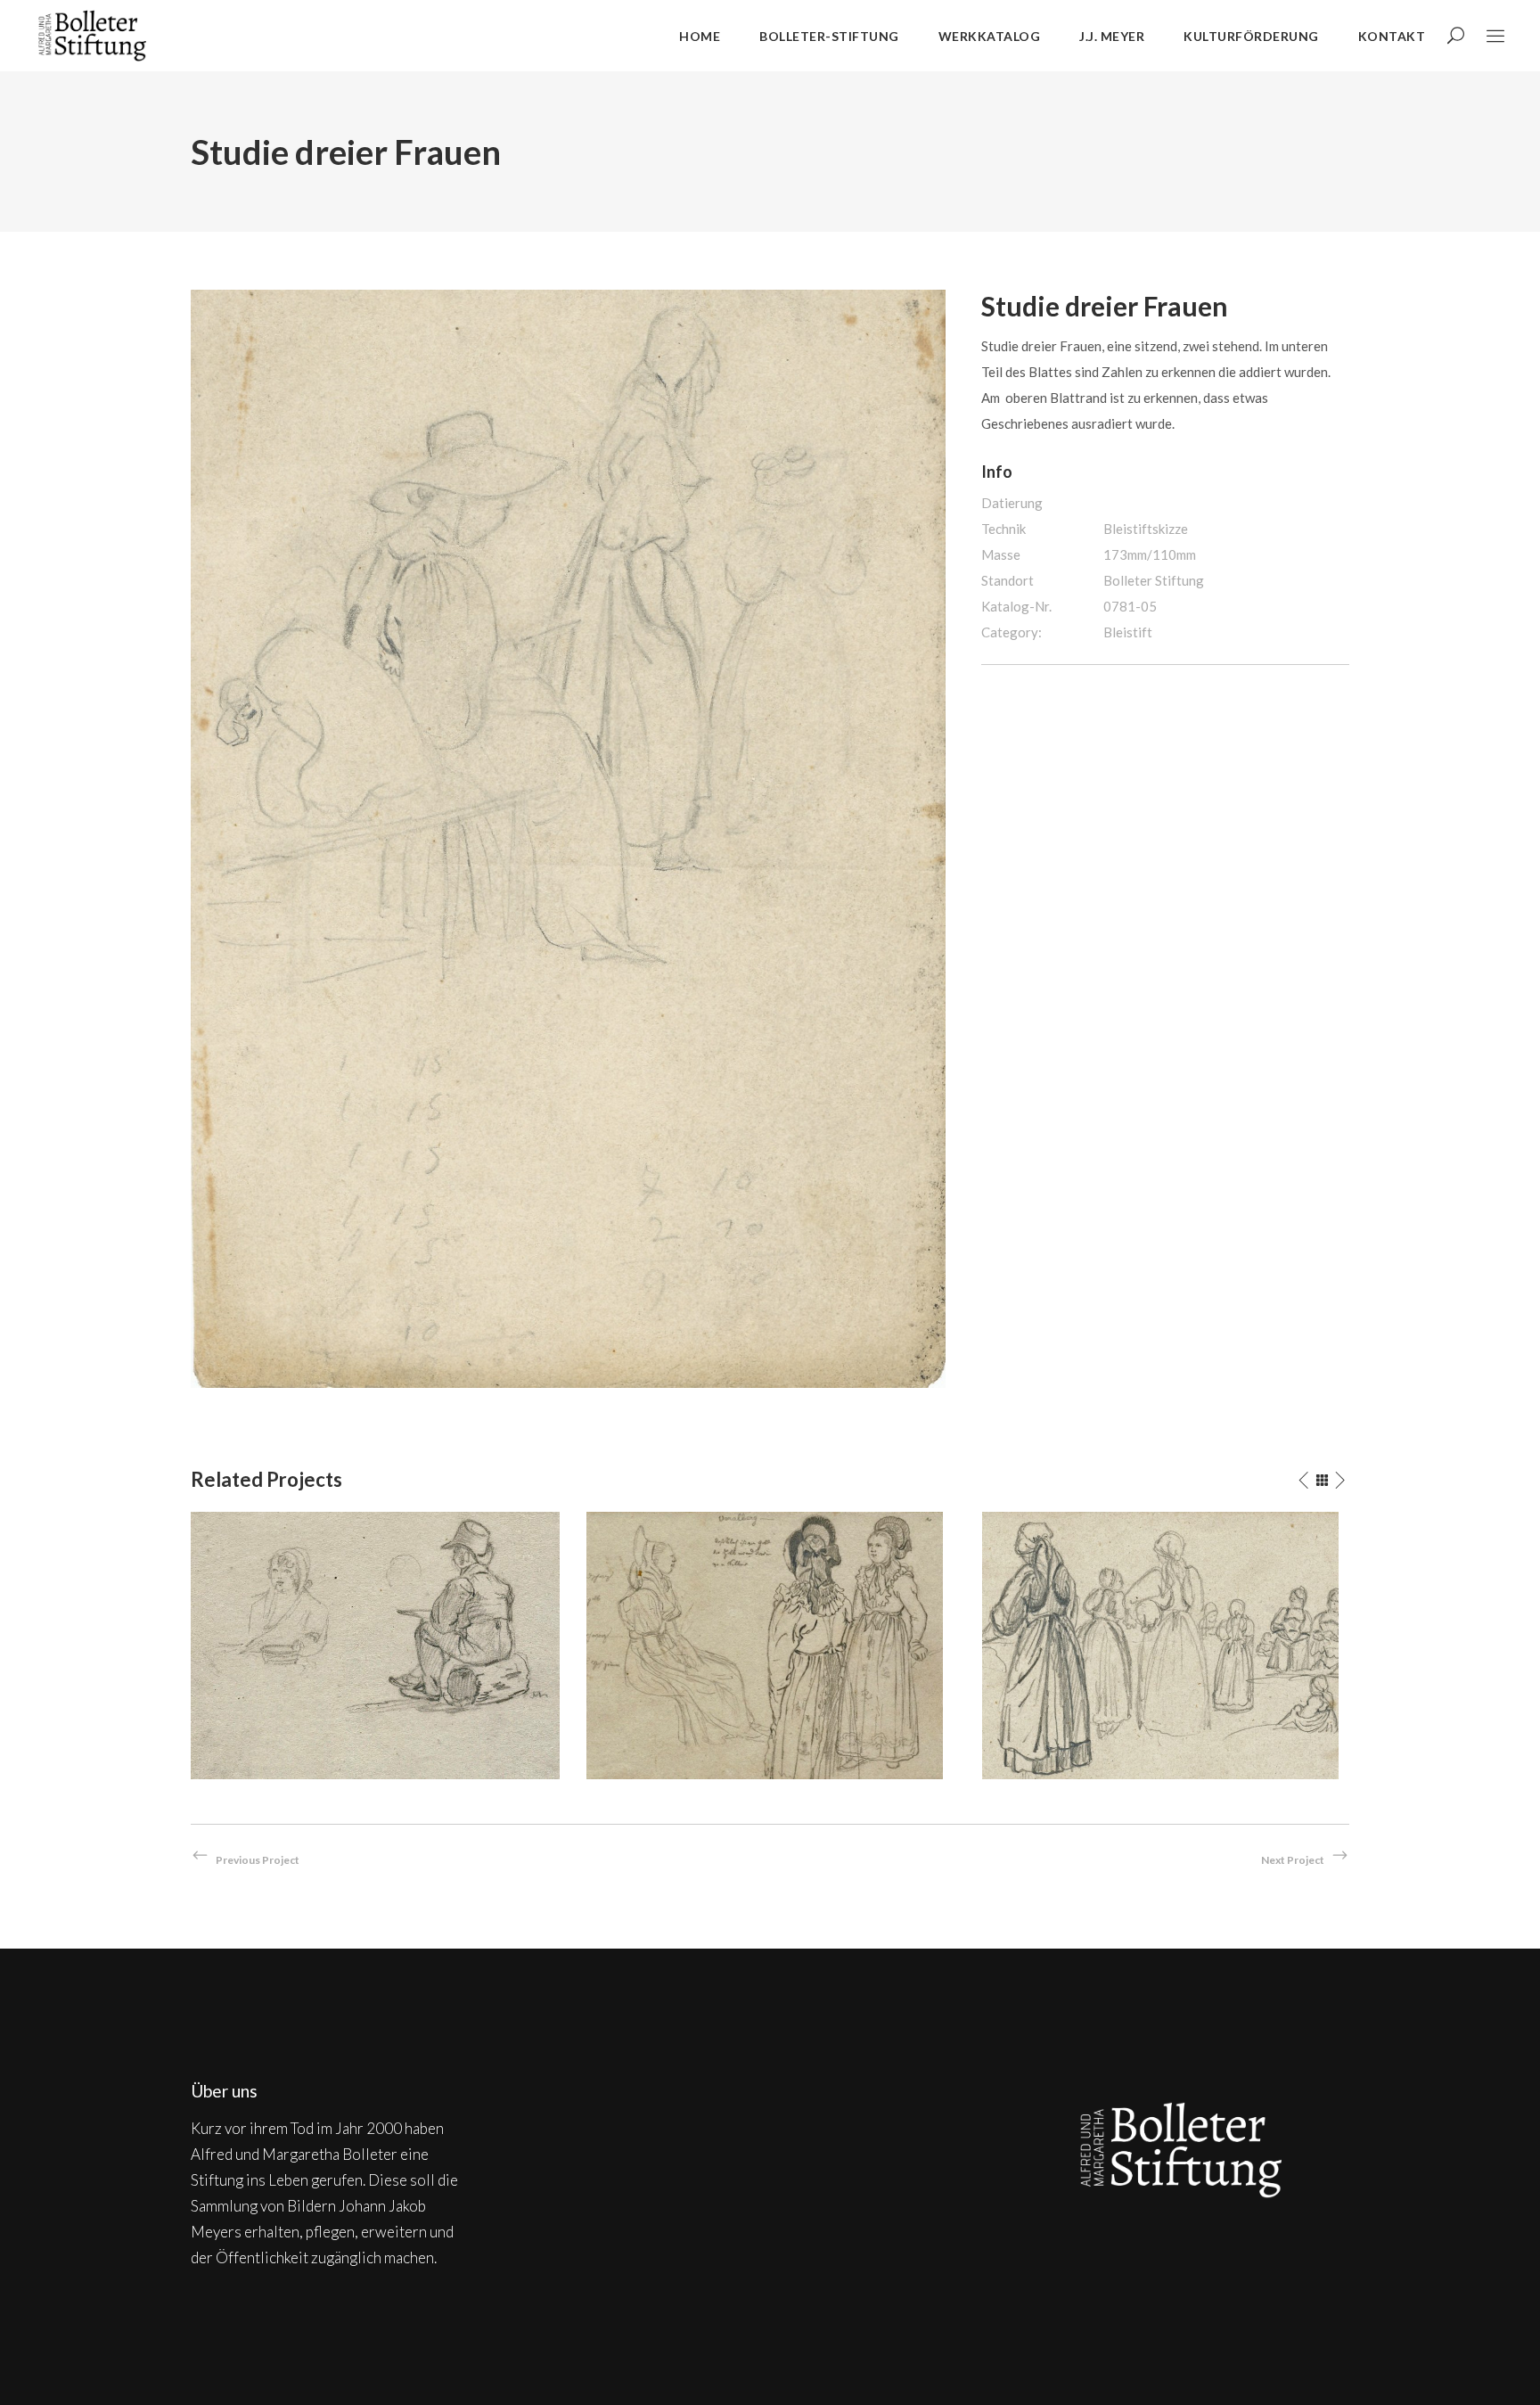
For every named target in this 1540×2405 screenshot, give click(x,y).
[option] (375, 1646)
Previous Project (258, 1860)
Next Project (1293, 1860)
